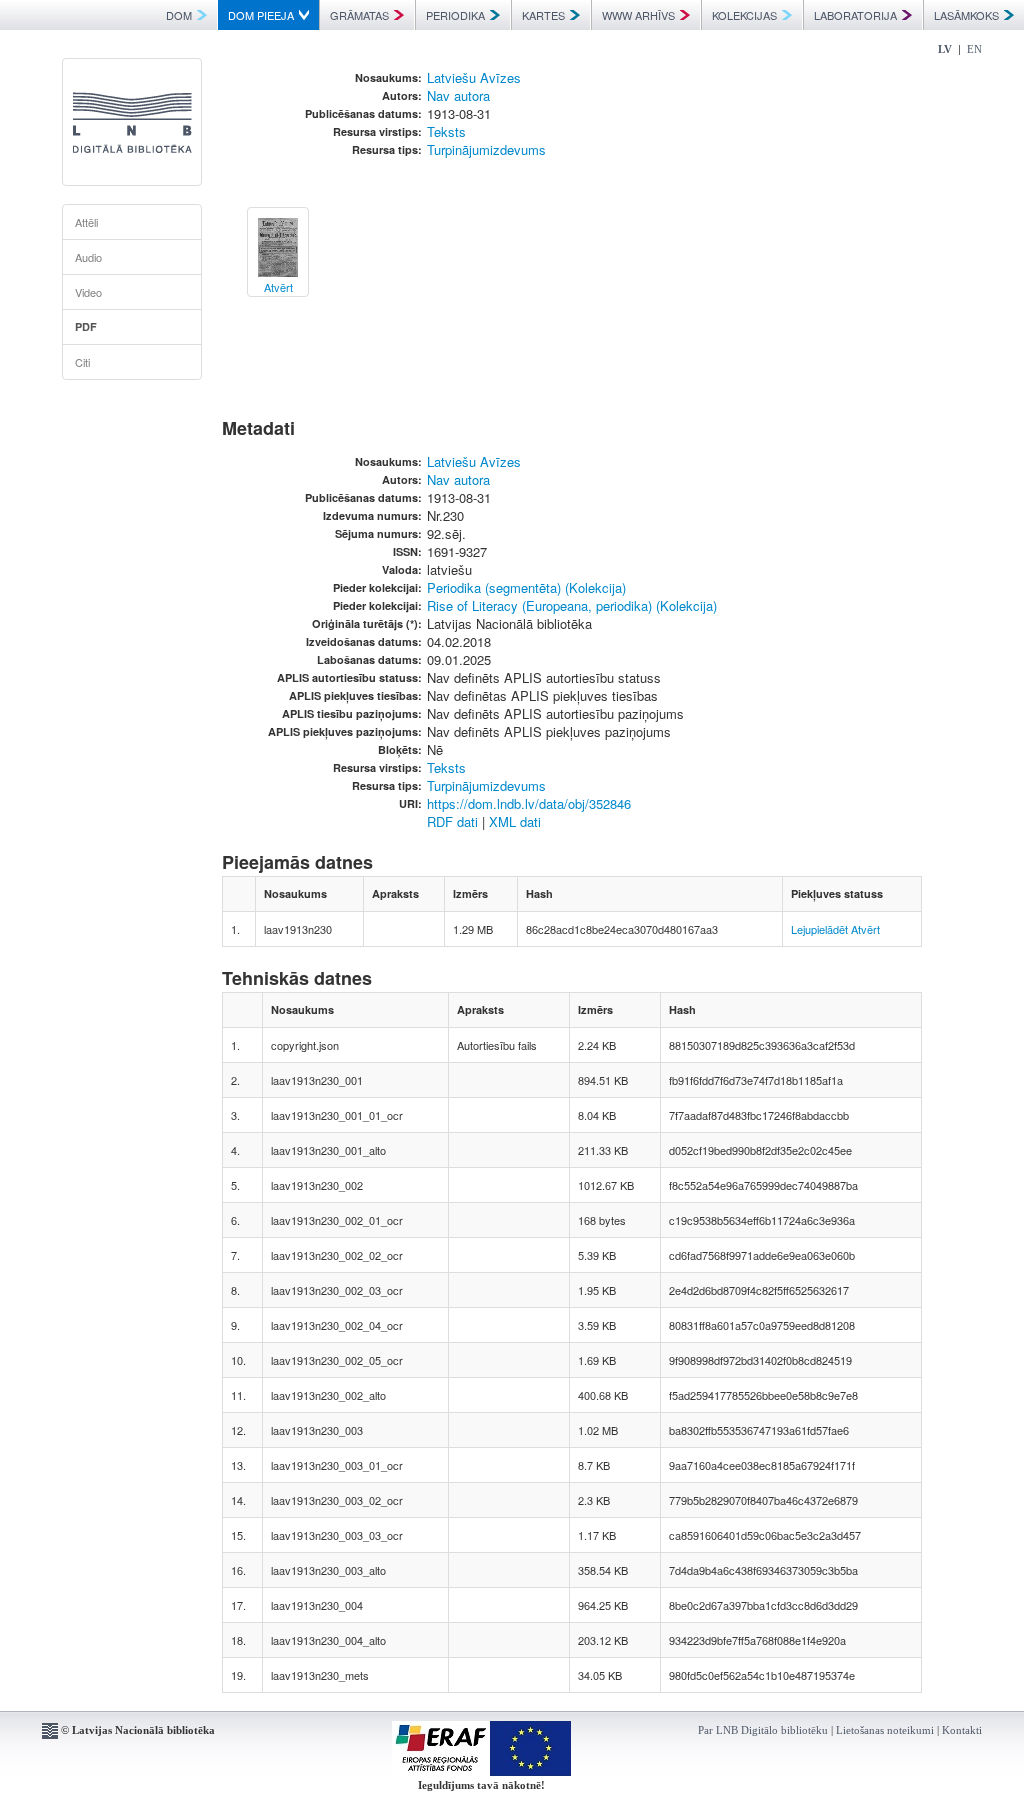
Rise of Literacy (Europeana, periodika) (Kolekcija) (572, 605)
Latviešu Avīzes (474, 77)
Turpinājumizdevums (486, 149)
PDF (86, 326)
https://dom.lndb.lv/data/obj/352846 (529, 803)
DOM (179, 15)
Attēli (86, 222)
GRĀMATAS (359, 15)
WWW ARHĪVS (638, 15)
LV (945, 49)
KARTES (543, 15)
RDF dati (452, 821)
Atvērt (865, 929)
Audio (88, 257)
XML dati (515, 821)
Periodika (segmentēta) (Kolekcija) (526, 587)
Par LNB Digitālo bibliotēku (763, 1730)
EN (974, 49)
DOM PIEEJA (261, 15)
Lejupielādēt (819, 929)
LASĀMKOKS (966, 15)
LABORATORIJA (855, 15)
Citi (82, 362)
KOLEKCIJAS (744, 15)
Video (88, 292)
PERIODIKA (455, 15)
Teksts (446, 131)
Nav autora (458, 95)
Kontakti (962, 1730)
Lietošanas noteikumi (885, 1730)
